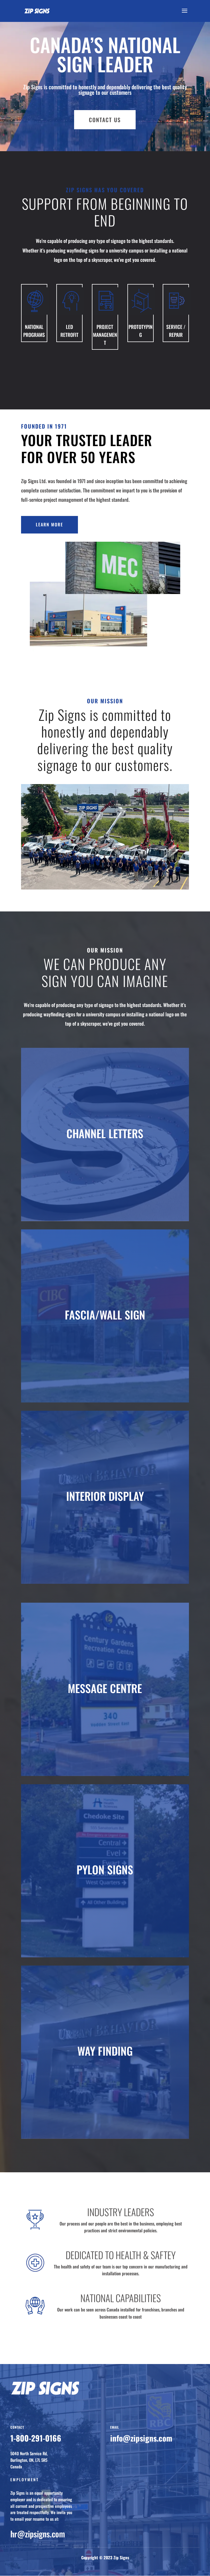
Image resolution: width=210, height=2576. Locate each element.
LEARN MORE (49, 524)
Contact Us (105, 120)
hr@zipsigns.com (38, 2534)
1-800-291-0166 (36, 2438)
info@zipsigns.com (141, 2438)
